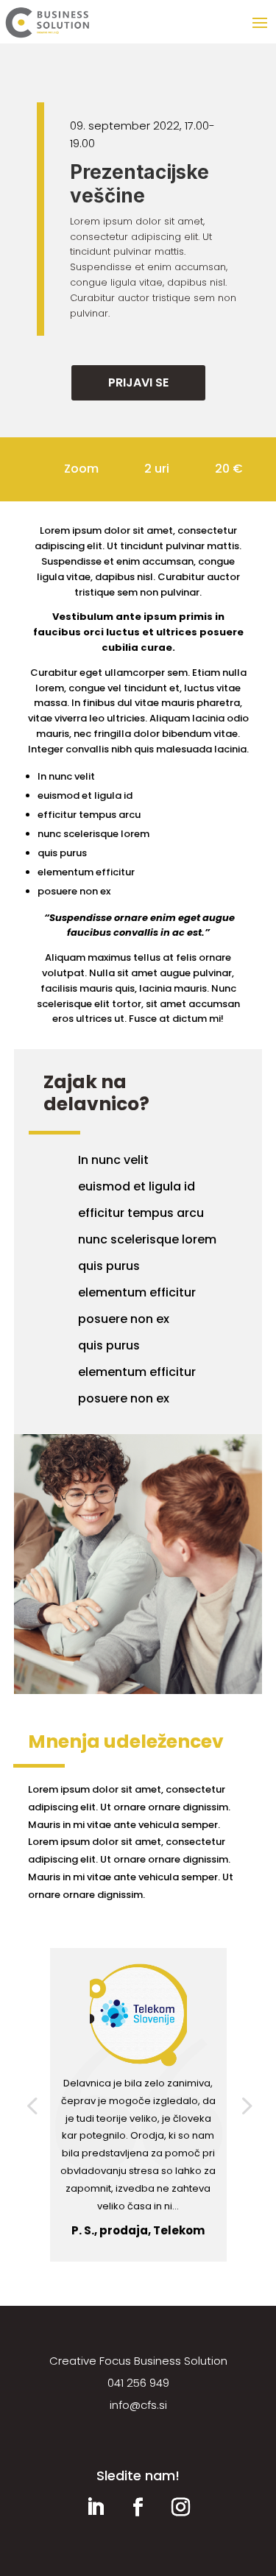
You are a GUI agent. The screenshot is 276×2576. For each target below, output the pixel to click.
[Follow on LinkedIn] (96, 2508)
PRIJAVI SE (138, 382)
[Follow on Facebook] (138, 2508)
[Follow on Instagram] (181, 2508)
